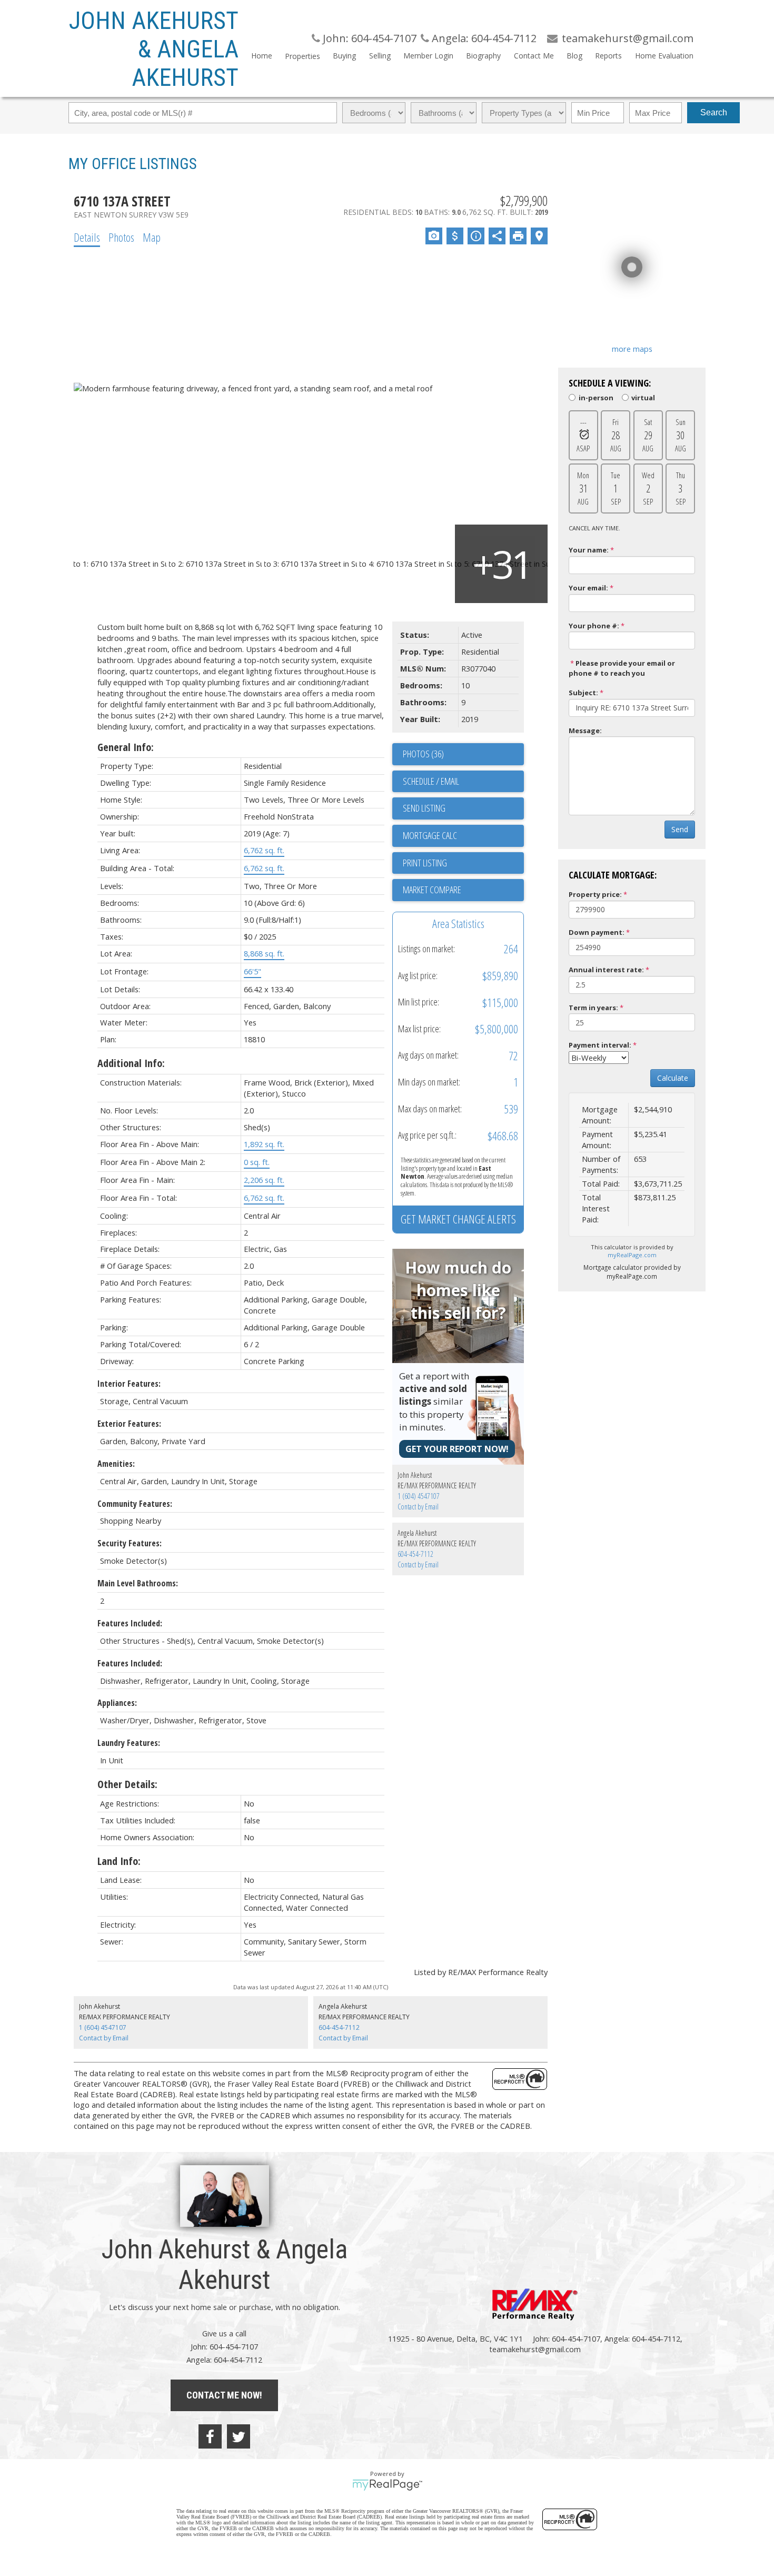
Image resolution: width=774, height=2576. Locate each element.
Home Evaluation (664, 56)
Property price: (595, 894)
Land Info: (119, 1861)
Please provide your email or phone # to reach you (622, 668)
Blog (574, 56)
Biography (483, 56)
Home (262, 56)
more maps (632, 349)
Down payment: (597, 932)
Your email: (588, 588)
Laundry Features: (129, 1743)
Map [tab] (152, 237)
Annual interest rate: (606, 970)
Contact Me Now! (224, 2395)
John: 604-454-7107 (368, 38)
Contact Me (534, 56)
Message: (585, 731)
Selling (380, 56)
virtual (643, 397)
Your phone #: (594, 626)
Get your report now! (457, 1449)
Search (714, 112)
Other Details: (127, 1784)
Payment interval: (600, 1045)
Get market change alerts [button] (458, 1219)
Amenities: (116, 1464)
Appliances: (117, 1703)
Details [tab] (87, 237)
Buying (344, 56)
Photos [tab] (121, 237)
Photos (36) (423, 754)
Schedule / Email (431, 781)
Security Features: (130, 1543)
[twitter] (239, 2436)
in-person (596, 397)
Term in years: (593, 1008)
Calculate (673, 1078)
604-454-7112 (415, 1554)
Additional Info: (131, 1063)
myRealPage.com (632, 1255)
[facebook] (210, 2436)
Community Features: (135, 1504)
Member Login (428, 56)
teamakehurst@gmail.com (535, 2349)
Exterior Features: (129, 1424)
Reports (608, 56)
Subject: (583, 693)
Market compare (432, 890)
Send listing (424, 808)
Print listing (425, 863)
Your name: (589, 550)
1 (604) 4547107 (419, 1496)
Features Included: (130, 1623)
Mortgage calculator (463, 836)
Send (680, 829)
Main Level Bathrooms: (138, 1583)
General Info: (126, 747)
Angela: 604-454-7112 (483, 38)
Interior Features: (129, 1384)
